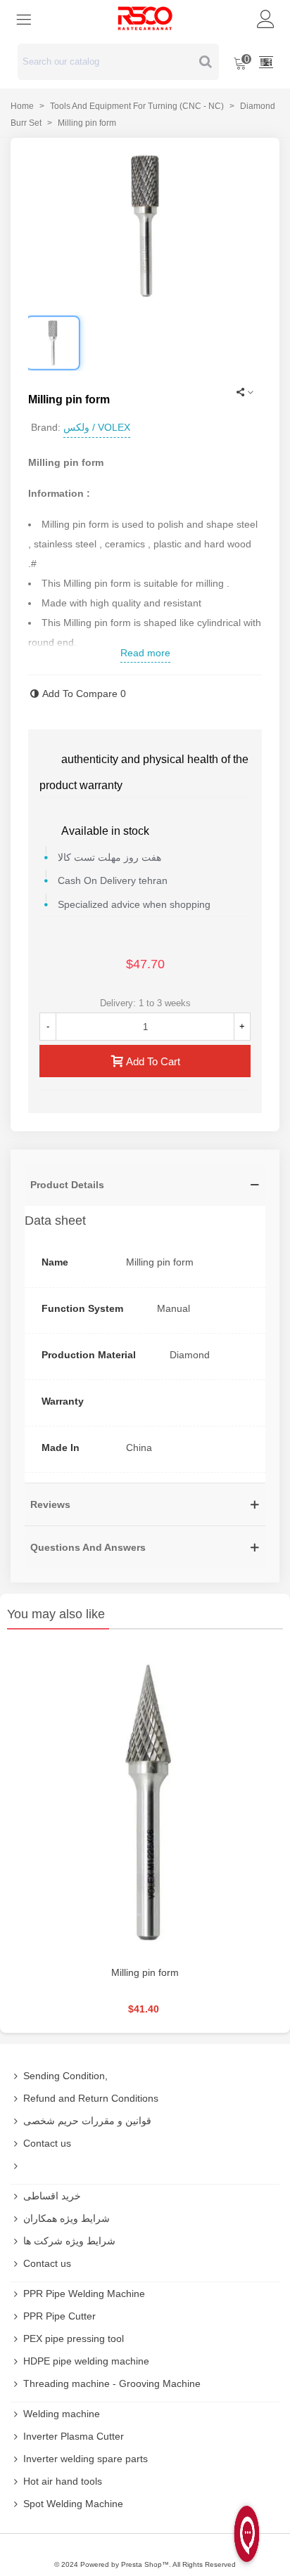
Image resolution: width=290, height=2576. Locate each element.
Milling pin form (145, 1972)
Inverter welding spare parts (86, 2459)
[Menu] (24, 18)
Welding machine (62, 2414)
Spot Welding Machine (73, 2504)
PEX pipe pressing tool (74, 2338)
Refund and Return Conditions (91, 2098)
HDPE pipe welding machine (86, 2361)
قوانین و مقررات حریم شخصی (87, 2121)
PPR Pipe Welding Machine (84, 2294)
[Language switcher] (266, 62)
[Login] (266, 18)
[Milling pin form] (145, 1801)
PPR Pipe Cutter (59, 2316)
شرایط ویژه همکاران (67, 2218)
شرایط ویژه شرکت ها (69, 2241)
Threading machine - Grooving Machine (112, 2383)
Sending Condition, (65, 2076)
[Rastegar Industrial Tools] (145, 18)
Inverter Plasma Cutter (74, 2436)
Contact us (47, 2143)
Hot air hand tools (63, 2481)
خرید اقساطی (52, 2196)
